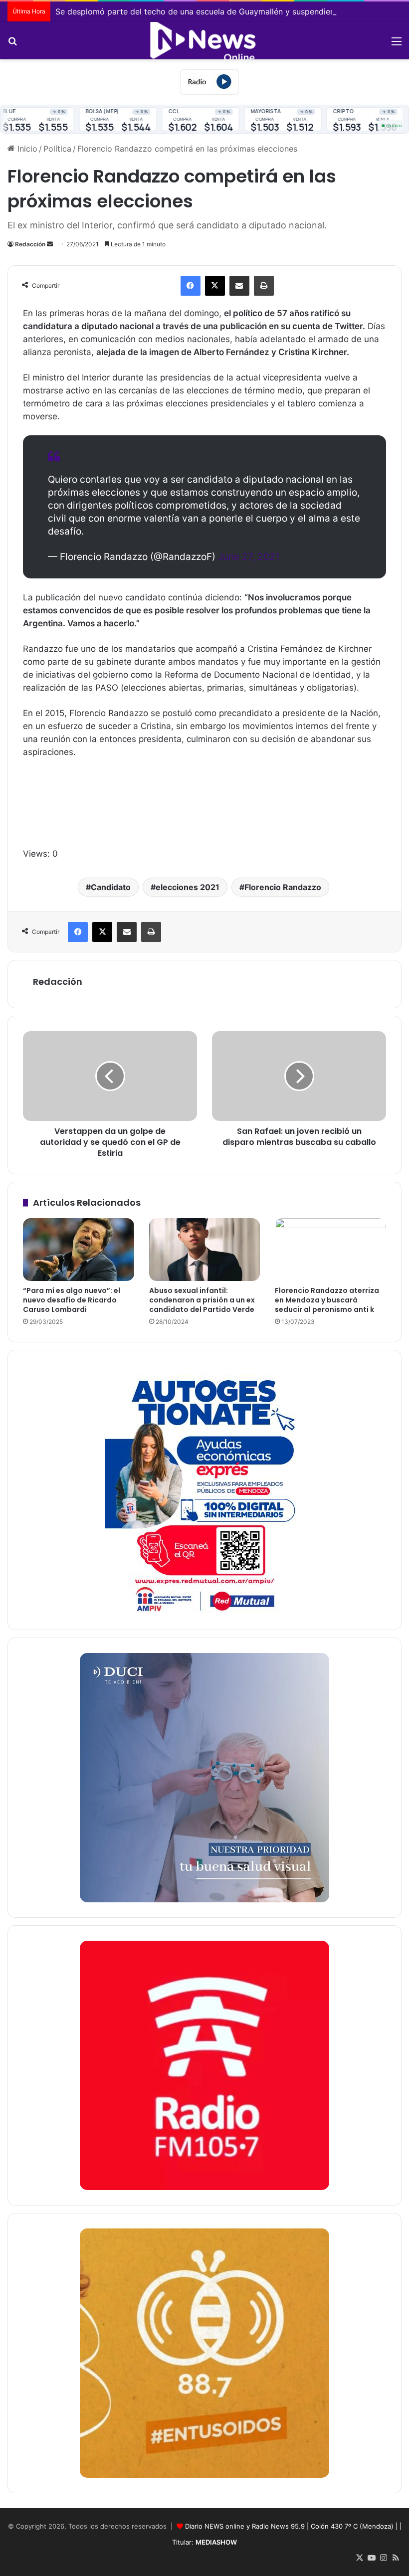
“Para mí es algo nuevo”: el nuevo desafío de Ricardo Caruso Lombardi (72, 1300)
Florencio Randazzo (283, 887)
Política (57, 149)
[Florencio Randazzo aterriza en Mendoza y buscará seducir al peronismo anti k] (330, 1250)
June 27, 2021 (249, 557)
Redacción (30, 244)
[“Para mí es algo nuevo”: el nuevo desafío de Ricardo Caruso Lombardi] (79, 1250)
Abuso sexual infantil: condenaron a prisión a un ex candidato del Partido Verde (202, 1300)
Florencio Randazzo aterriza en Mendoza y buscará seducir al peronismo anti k (327, 1300)
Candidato (111, 887)
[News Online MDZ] (204, 41)
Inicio (26, 149)
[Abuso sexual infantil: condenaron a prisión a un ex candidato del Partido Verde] (205, 1250)
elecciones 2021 (188, 887)
